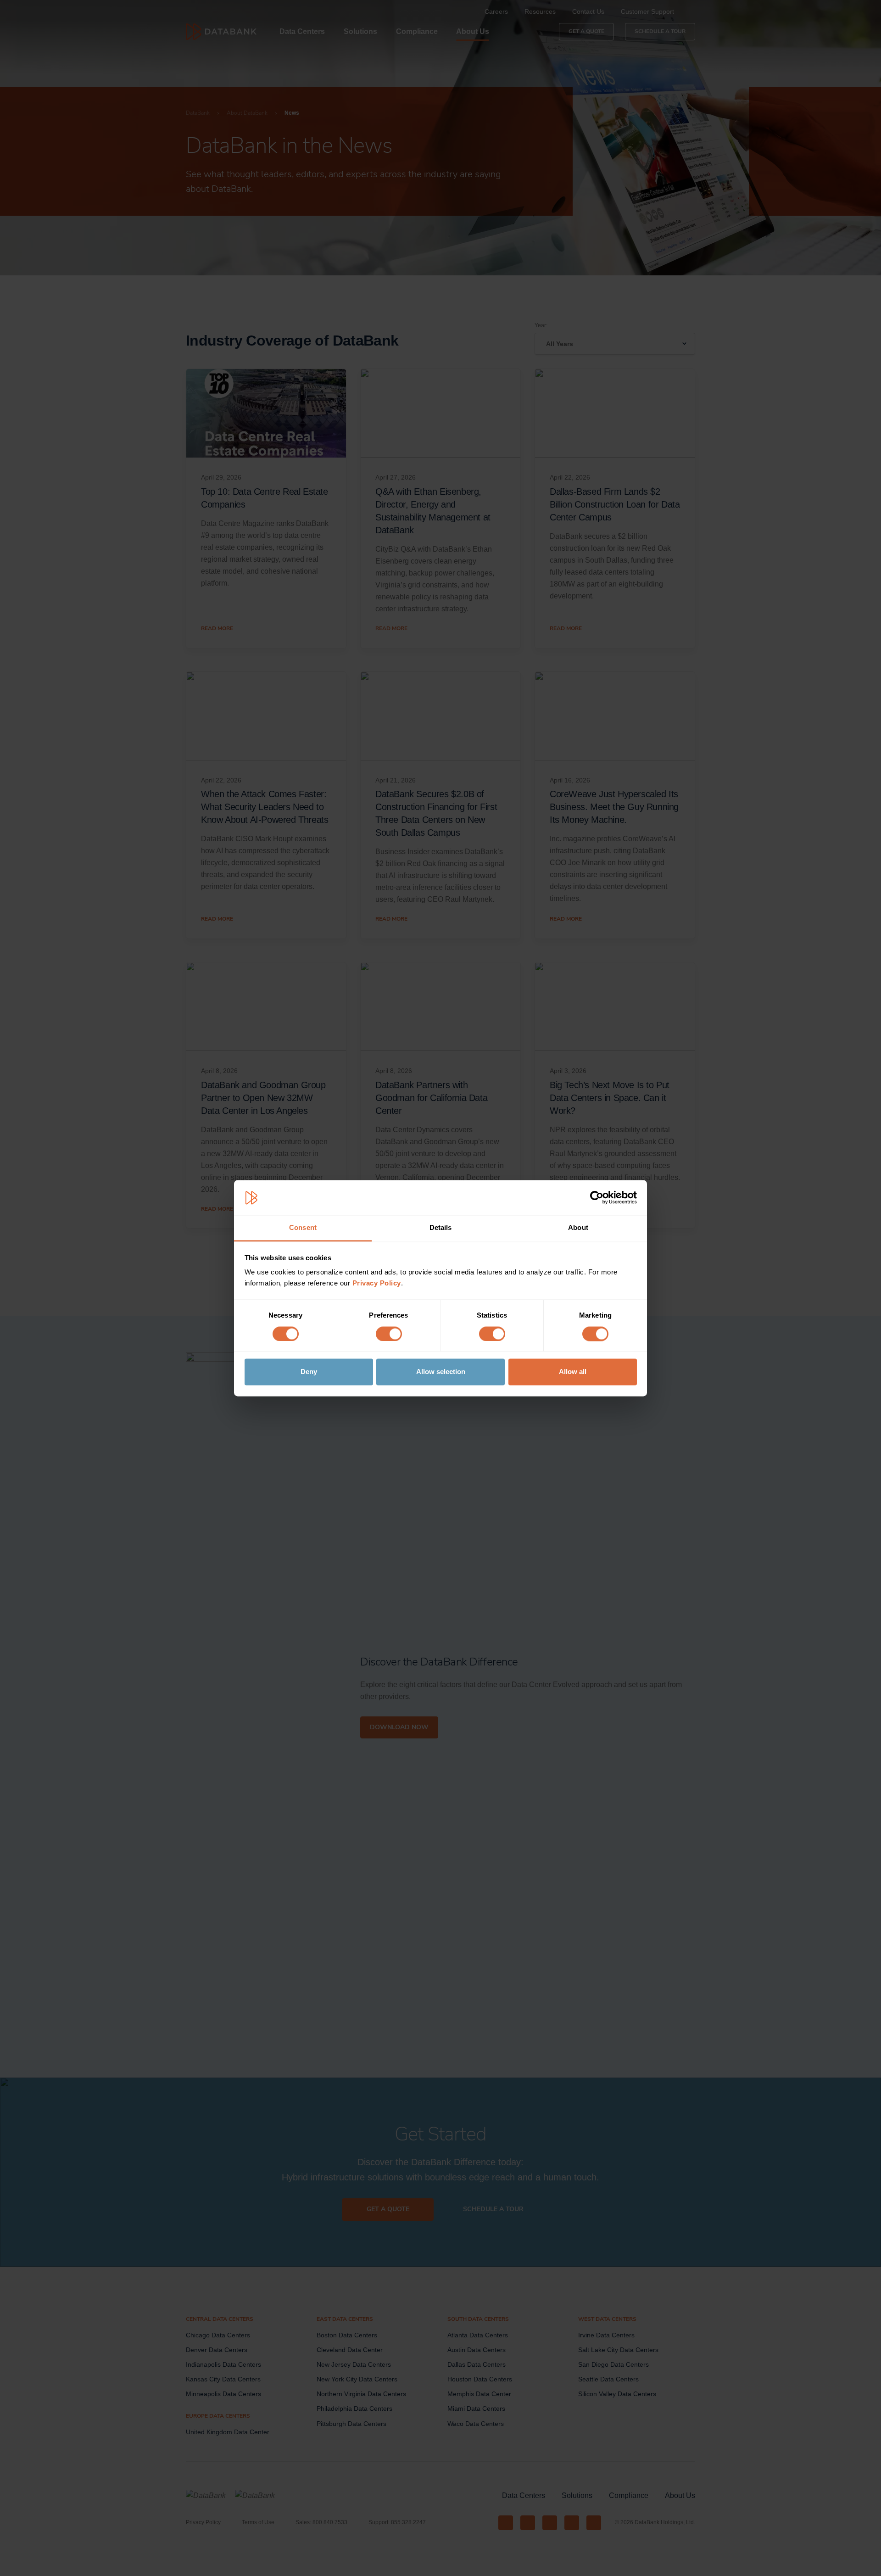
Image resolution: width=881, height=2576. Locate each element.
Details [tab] (441, 1228)
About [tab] (578, 1228)
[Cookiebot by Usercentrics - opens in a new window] (597, 1197)
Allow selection (441, 1372)
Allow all (573, 1372)
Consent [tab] (303, 1228)
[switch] (389, 1334)
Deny (309, 1372)
